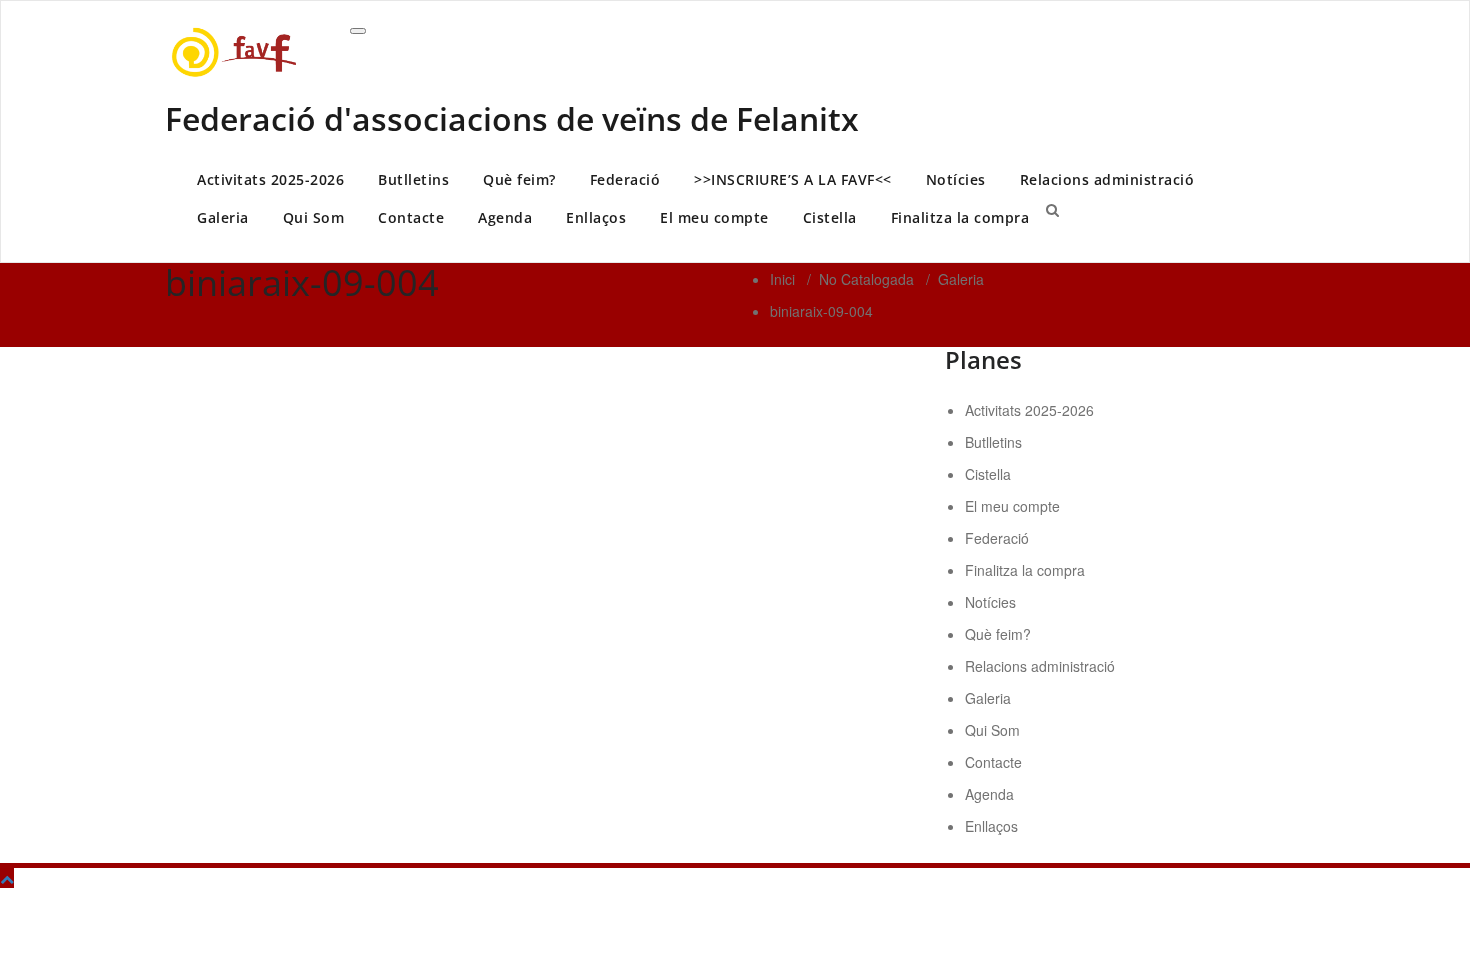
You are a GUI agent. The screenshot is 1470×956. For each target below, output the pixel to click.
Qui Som (314, 217)
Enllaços (596, 217)
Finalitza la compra (960, 217)
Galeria (223, 217)
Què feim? (519, 179)
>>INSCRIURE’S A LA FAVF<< (793, 179)
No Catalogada (866, 279)
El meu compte (714, 217)
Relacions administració (1107, 179)
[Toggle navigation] (358, 31)
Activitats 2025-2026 (270, 179)
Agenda (505, 217)
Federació (625, 179)
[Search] (1052, 209)
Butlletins (413, 179)
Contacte (411, 217)
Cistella (830, 217)
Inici (782, 279)
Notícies (956, 179)
